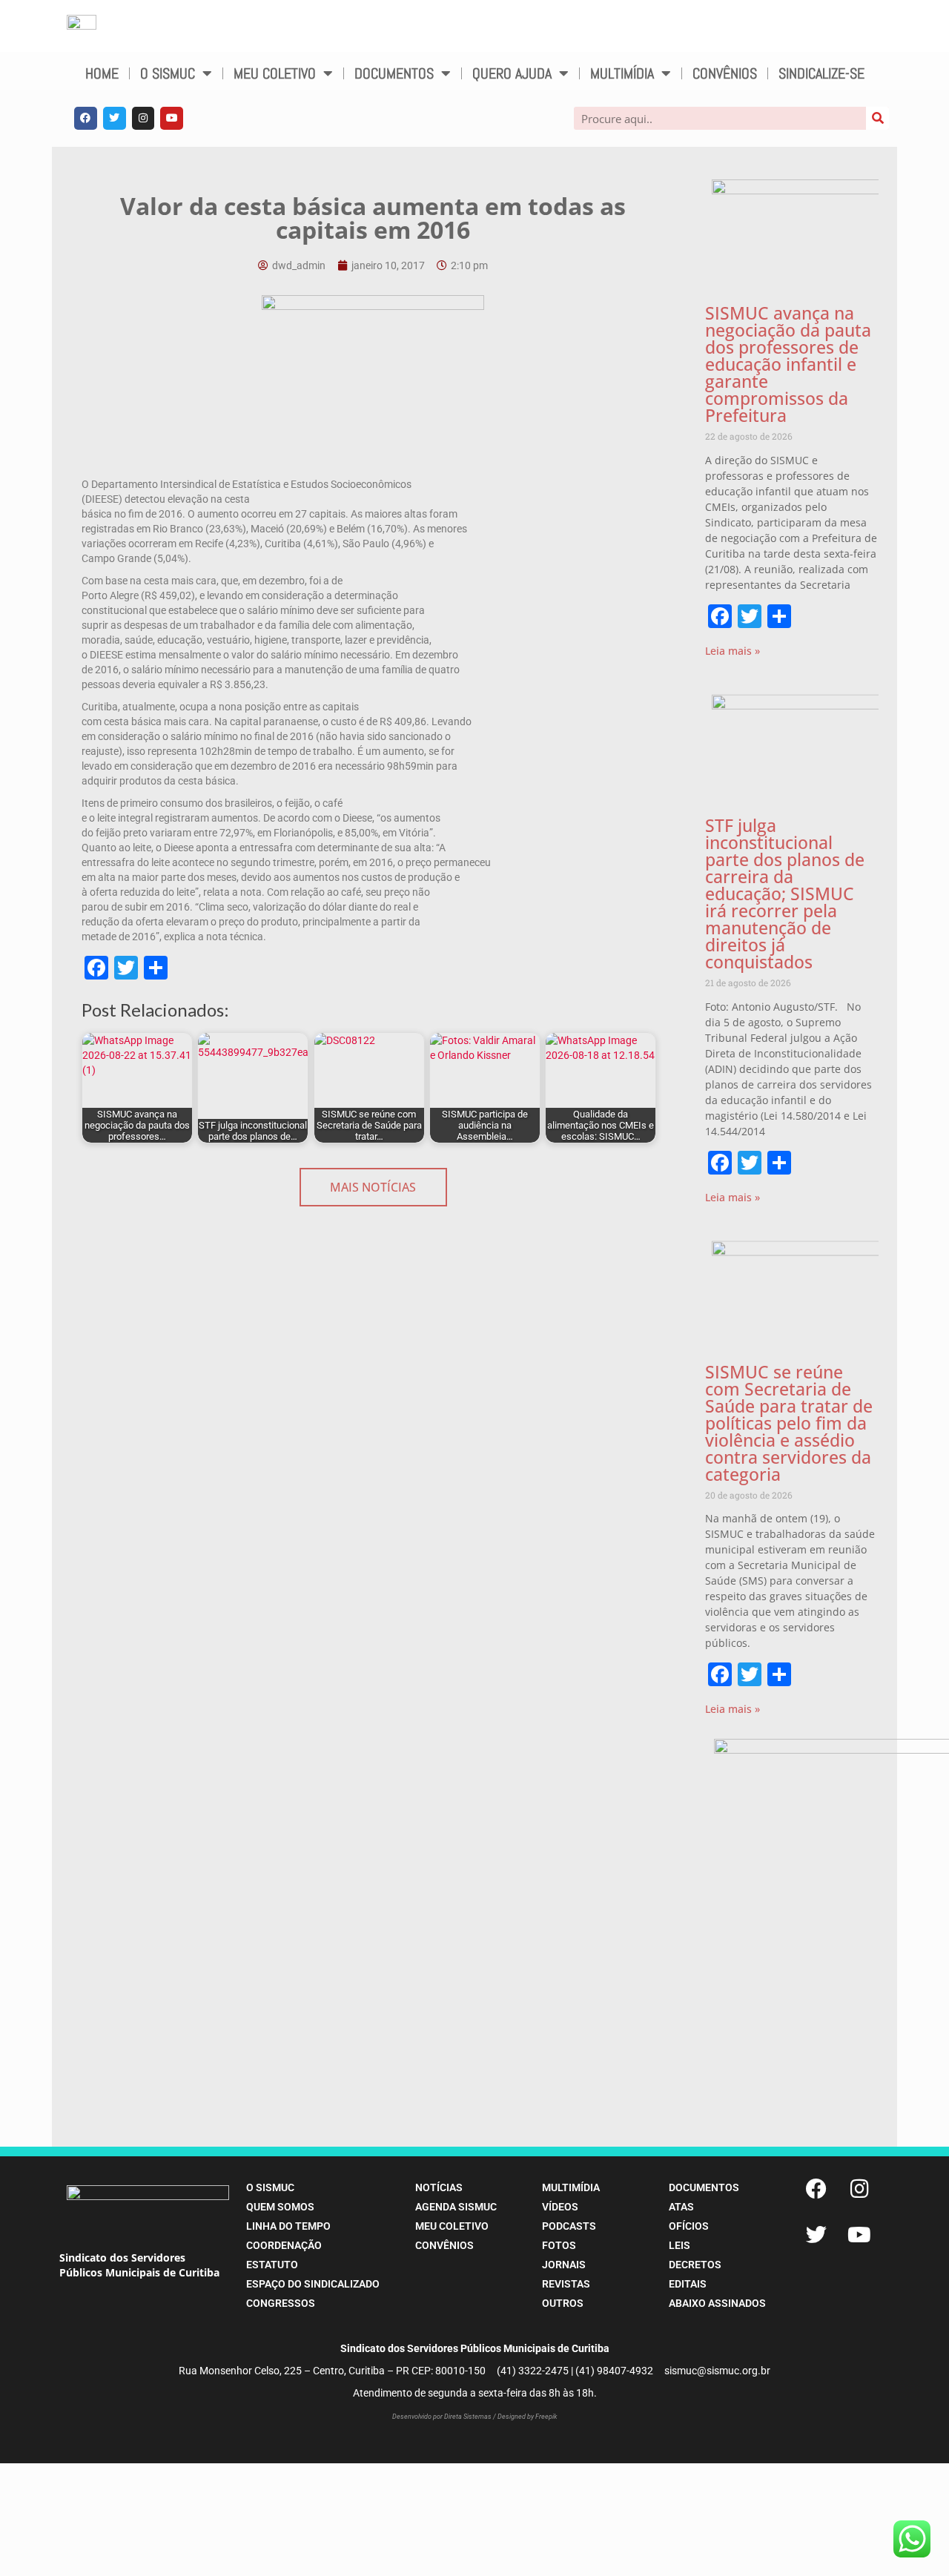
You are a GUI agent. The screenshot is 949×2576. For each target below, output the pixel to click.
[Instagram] (143, 118)
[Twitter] (115, 118)
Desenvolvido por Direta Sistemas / (445, 2417)
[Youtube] (172, 118)
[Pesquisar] (877, 118)
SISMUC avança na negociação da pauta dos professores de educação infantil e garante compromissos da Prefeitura (788, 364)
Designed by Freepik (527, 2417)
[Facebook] (86, 118)
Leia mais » (733, 651)
